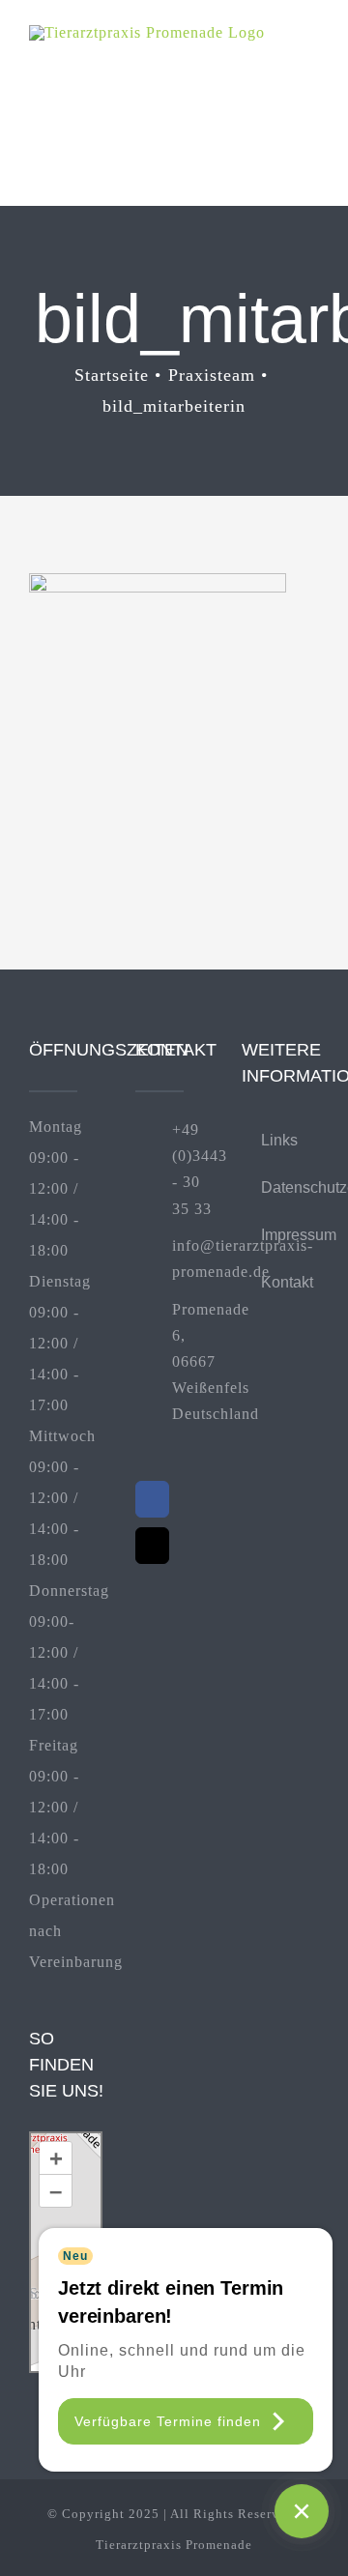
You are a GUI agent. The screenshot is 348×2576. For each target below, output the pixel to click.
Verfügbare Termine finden (168, 2421)
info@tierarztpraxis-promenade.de (192, 1259)
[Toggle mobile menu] (311, 55)
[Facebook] (152, 1499)
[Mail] (152, 1546)
